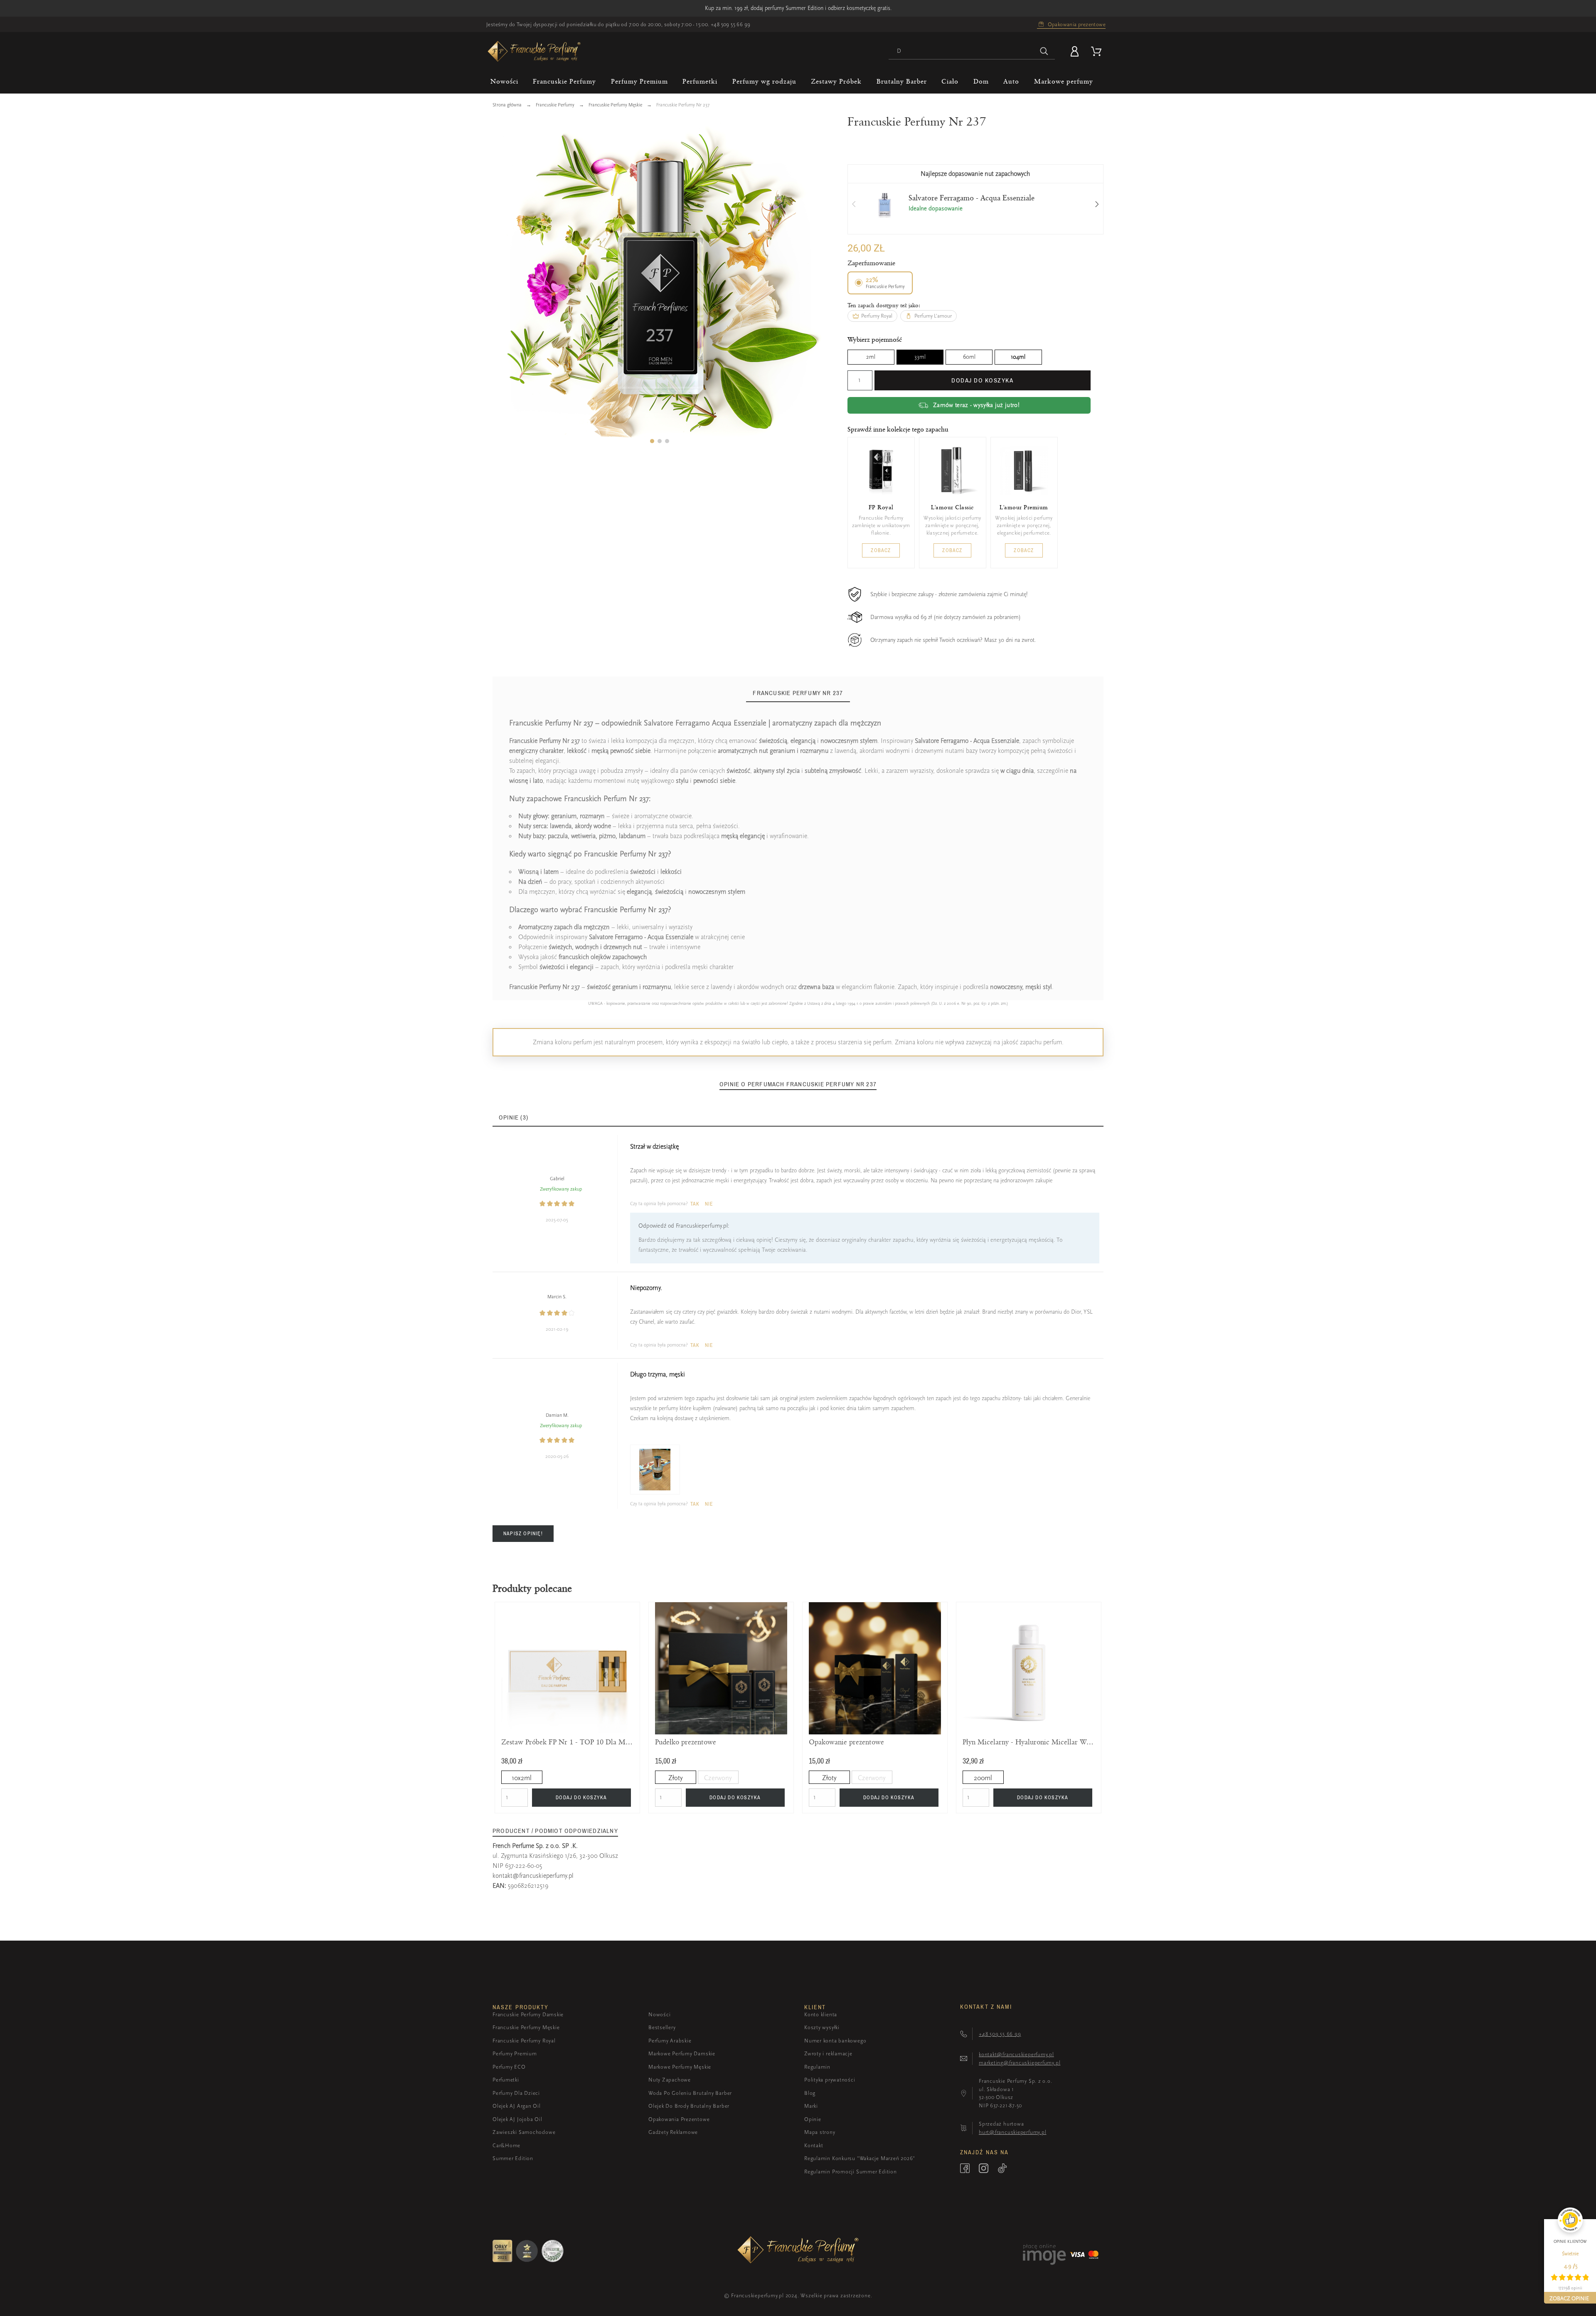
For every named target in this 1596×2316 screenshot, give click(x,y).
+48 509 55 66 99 (730, 24)
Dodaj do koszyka (982, 380)
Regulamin (817, 2067)
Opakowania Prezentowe (679, 2119)
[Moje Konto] (1076, 51)
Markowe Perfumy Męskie (680, 2067)
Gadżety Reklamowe (673, 2132)
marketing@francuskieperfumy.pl (1020, 2063)
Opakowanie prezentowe (846, 1742)
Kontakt (814, 2145)
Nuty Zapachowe (670, 2080)
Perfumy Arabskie (670, 2041)
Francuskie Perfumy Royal (524, 2041)
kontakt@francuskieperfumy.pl (533, 1876)
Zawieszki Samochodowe (524, 2132)
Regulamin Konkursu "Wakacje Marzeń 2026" (860, 2158)
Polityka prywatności (830, 2080)
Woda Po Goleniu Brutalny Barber (690, 2093)
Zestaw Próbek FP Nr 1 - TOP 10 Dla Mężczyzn (567, 1742)
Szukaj (1044, 51)
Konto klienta (821, 2014)
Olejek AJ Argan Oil (517, 2106)
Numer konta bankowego (835, 2041)
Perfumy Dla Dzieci (516, 2093)
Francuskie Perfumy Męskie (526, 2027)
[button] (652, 441)
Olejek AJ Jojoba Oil (517, 2119)
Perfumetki (506, 2080)
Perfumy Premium (515, 2053)
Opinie (813, 2119)
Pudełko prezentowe (686, 1742)
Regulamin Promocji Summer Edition (851, 2172)
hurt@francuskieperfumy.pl (1013, 2132)
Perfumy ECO (509, 2067)
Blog (810, 2093)
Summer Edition (513, 2158)
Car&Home (506, 2145)
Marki (811, 2106)
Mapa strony (820, 2132)
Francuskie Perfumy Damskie (528, 2014)
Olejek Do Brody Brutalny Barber (689, 2106)
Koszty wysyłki (822, 2027)
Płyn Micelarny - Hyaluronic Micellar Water (1029, 1742)
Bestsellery (662, 2027)
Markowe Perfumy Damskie (682, 2053)
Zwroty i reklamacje (828, 2053)
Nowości (659, 2014)
